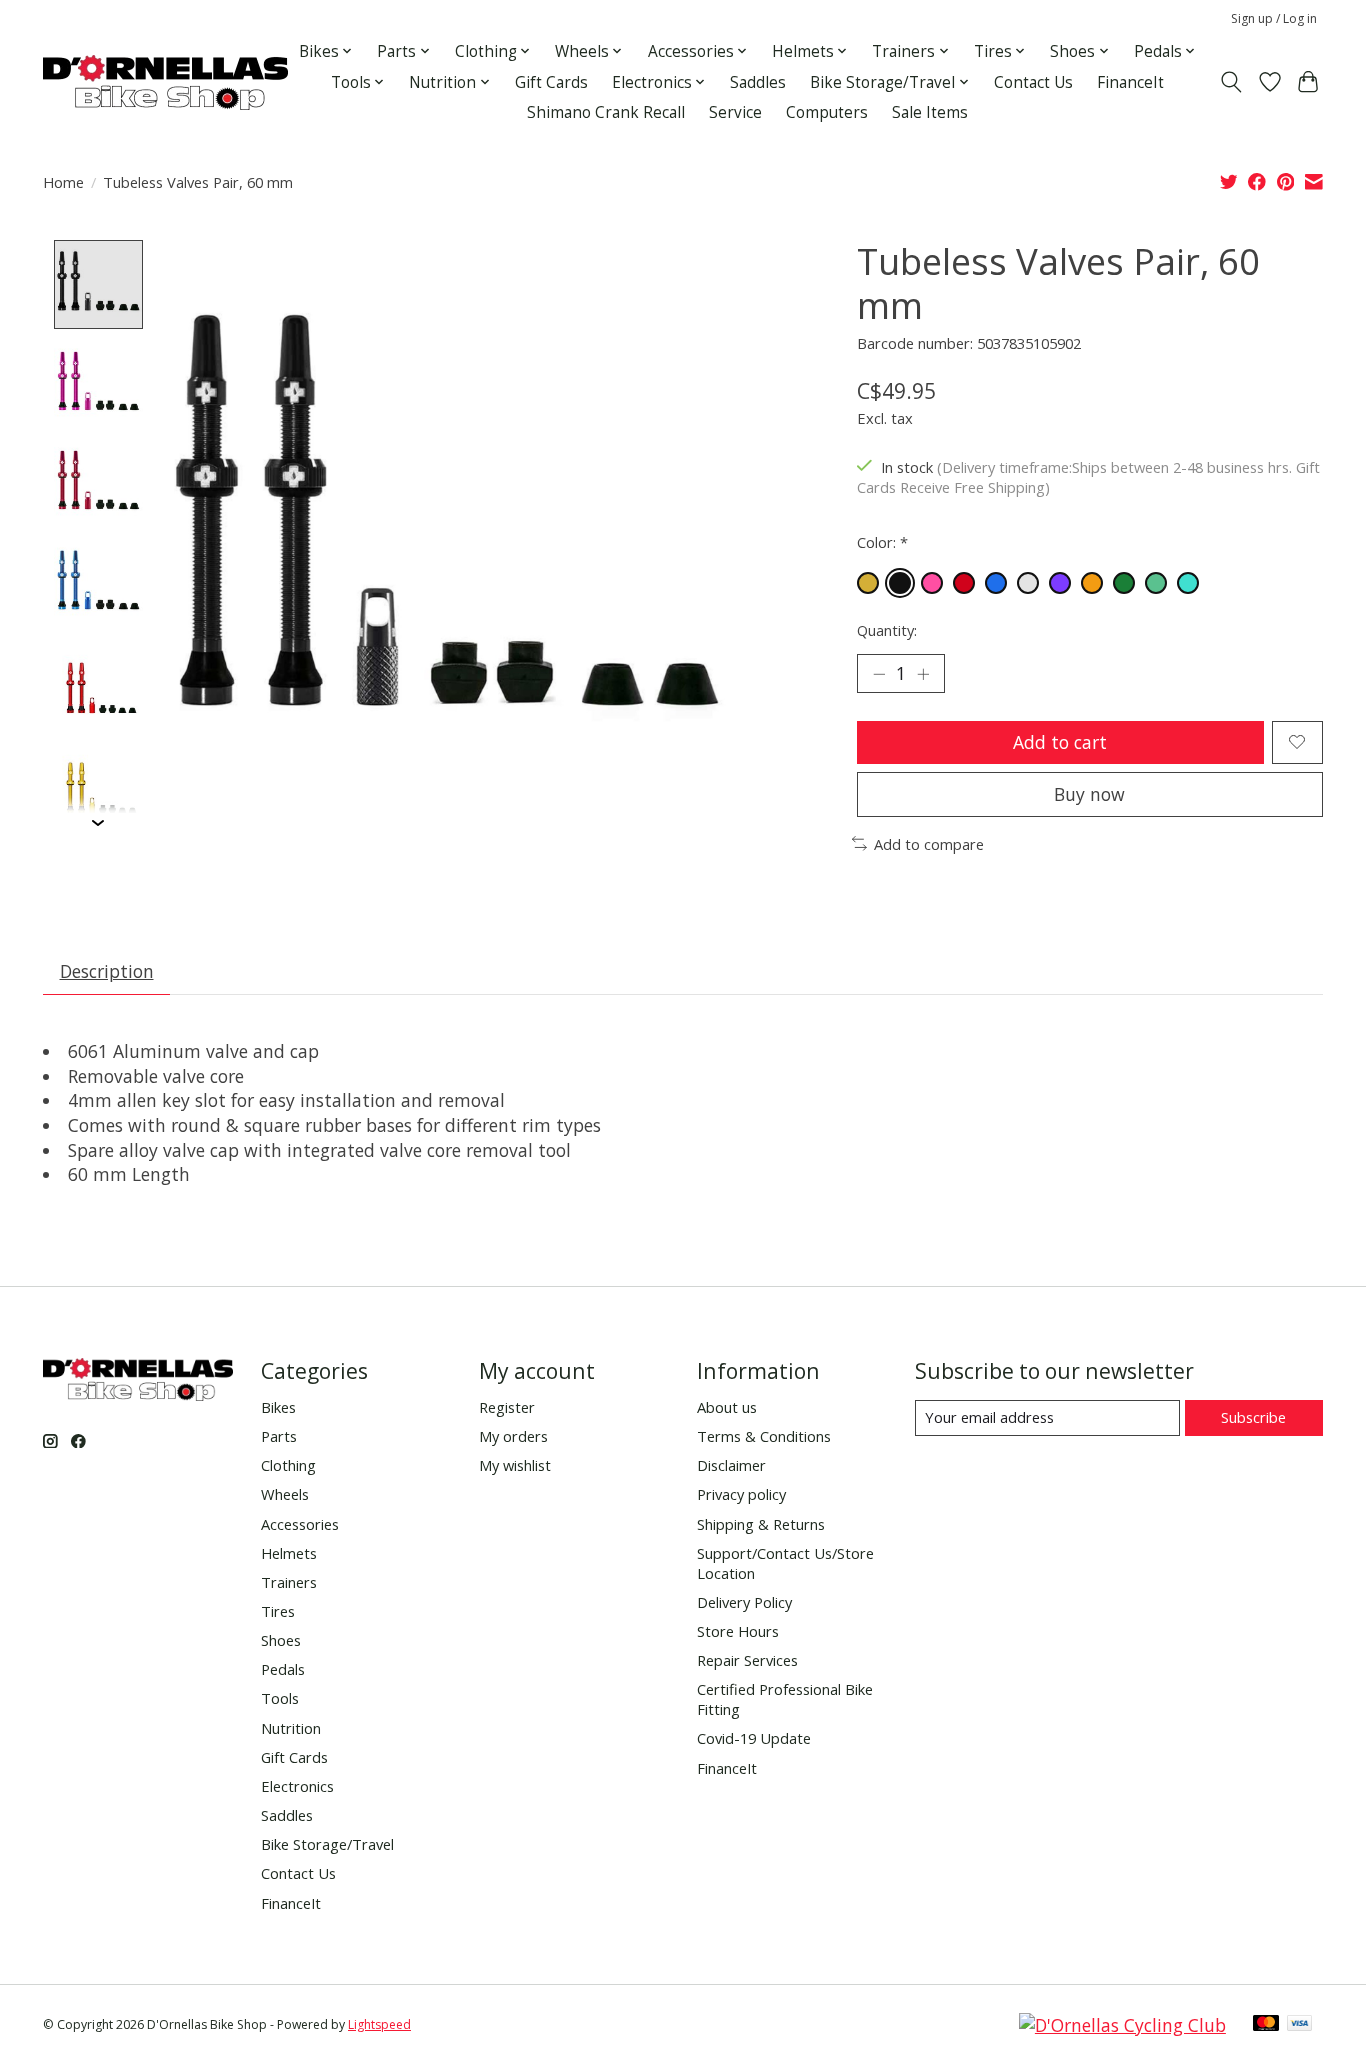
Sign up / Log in (1274, 18)
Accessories (300, 1524)
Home (63, 182)
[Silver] (1028, 583)
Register (507, 1407)
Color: (882, 542)
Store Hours (738, 1631)
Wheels (285, 1494)
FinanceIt (1130, 82)
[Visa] (1300, 2025)
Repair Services (747, 1660)
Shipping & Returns (761, 1524)
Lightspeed (379, 2024)
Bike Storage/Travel (327, 1844)
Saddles (758, 82)
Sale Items (930, 112)
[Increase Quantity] (923, 673)
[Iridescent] (1156, 583)
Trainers (289, 1582)
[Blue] (996, 583)
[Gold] (868, 583)
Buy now (1089, 794)
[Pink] (932, 583)
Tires (278, 1611)
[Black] (900, 583)
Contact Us (1033, 82)
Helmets (289, 1553)
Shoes (281, 1640)
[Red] (964, 583)
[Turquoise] (1188, 583)
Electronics (297, 1786)
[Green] (1124, 583)
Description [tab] (107, 971)
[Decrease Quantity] (879, 673)
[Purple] (1060, 583)
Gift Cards (551, 82)
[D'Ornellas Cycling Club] (1122, 2025)
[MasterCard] (1266, 2025)
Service (735, 112)
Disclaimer (731, 1465)
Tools (280, 1698)
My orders (513, 1436)
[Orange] (1092, 583)
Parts (279, 1436)
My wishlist (515, 1465)
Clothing (288, 1465)
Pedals (283, 1669)
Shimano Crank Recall (606, 112)
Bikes (278, 1407)
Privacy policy (741, 1494)
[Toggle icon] (1231, 82)
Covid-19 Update (754, 1738)
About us (727, 1407)
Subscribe (1253, 1417)
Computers (827, 112)
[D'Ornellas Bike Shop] (165, 82)
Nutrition (291, 1728)
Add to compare (929, 844)
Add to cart (1060, 742)
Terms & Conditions (764, 1436)
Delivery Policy (744, 1602)
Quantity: (887, 630)
